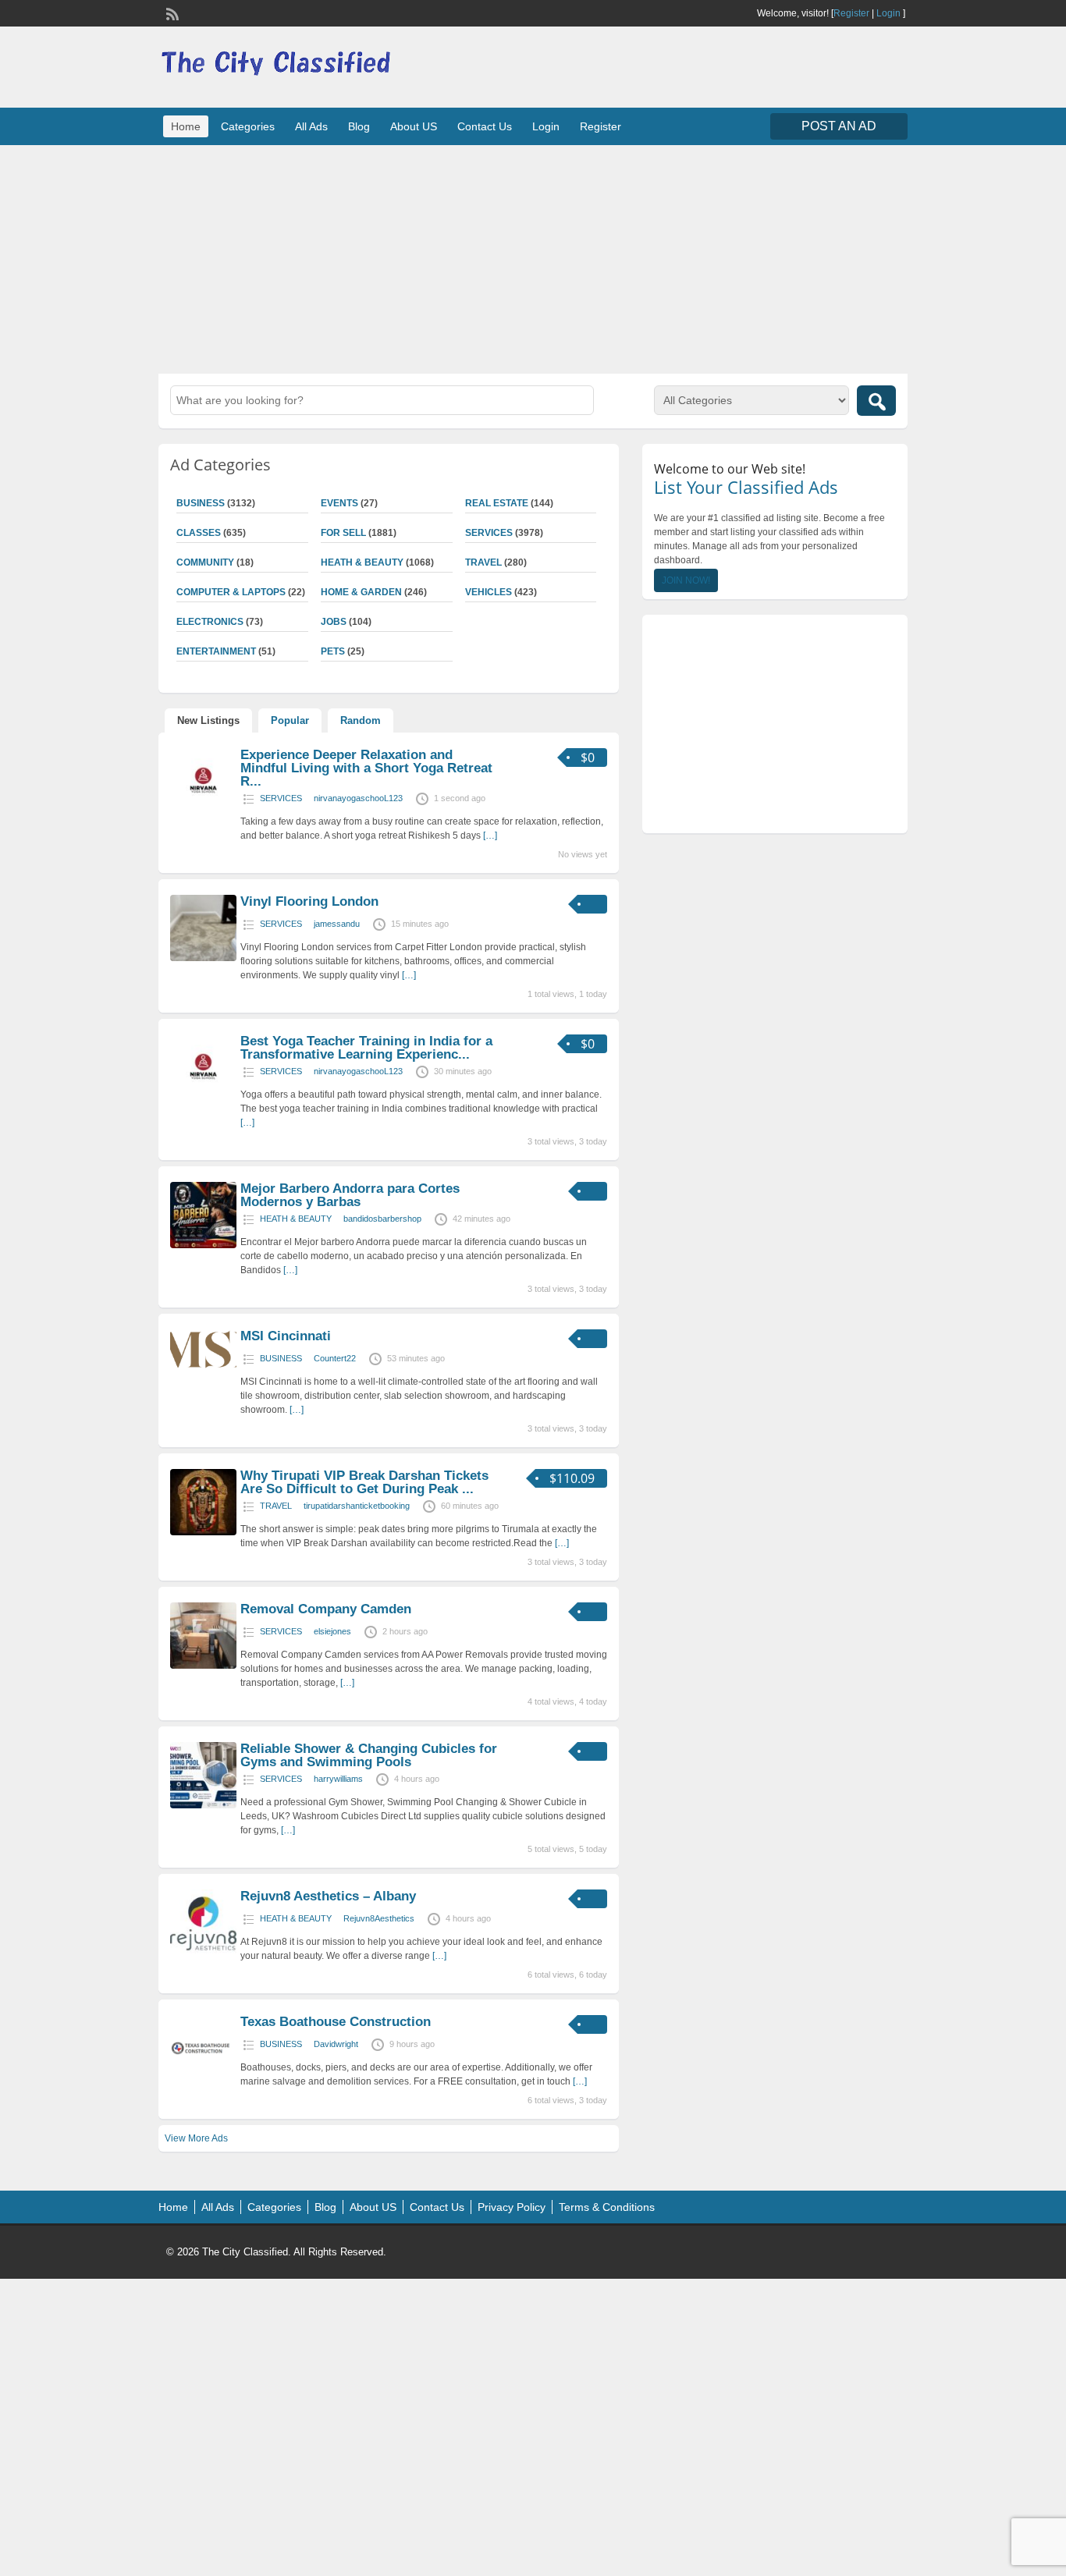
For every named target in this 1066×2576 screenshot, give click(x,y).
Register (851, 13)
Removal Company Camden (326, 1609)
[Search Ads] (876, 401)
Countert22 (335, 1358)
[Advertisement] (533, 257)
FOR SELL (343, 533)
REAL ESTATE (497, 503)
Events (339, 503)
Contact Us (485, 126)
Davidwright (336, 2044)
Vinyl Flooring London (309, 901)
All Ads (311, 126)
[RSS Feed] (171, 12)
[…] (490, 836)
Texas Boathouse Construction (336, 2022)
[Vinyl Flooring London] (203, 958)
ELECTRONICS (210, 622)
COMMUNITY (205, 562)
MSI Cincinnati (286, 1336)
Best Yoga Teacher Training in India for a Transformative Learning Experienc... (366, 1048)
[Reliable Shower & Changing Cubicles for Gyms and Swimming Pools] (203, 1805)
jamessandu (337, 924)
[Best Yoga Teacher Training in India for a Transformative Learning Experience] (203, 1098)
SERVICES (489, 533)
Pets (333, 651)
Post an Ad (839, 126)
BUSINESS (201, 503)
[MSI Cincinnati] (203, 1367)
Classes (199, 533)
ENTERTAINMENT (216, 651)
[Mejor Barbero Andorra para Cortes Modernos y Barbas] (203, 1245)
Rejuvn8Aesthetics (379, 1918)
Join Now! (686, 580)
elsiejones (332, 1631)
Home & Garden (361, 592)
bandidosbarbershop (382, 1219)
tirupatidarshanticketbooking (357, 1506)
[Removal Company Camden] (203, 1666)
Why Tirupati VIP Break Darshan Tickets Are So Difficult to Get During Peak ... (364, 1482)
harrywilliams (338, 1779)
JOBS (334, 622)
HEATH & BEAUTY (362, 562)
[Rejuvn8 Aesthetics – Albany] (203, 1953)
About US (414, 126)
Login (888, 13)
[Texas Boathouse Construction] (203, 2078)
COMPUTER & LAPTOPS (231, 592)
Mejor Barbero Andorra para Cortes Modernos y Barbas (350, 1195)
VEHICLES (489, 592)
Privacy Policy (512, 2207)
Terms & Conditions (607, 2207)
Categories (248, 126)
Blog (359, 126)
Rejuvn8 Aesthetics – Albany (328, 1896)
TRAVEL (483, 562)
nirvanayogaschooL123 (358, 798)
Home (186, 126)
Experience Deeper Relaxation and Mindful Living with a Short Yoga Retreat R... (366, 768)
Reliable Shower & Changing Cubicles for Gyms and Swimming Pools (369, 1755)
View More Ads (196, 2138)
